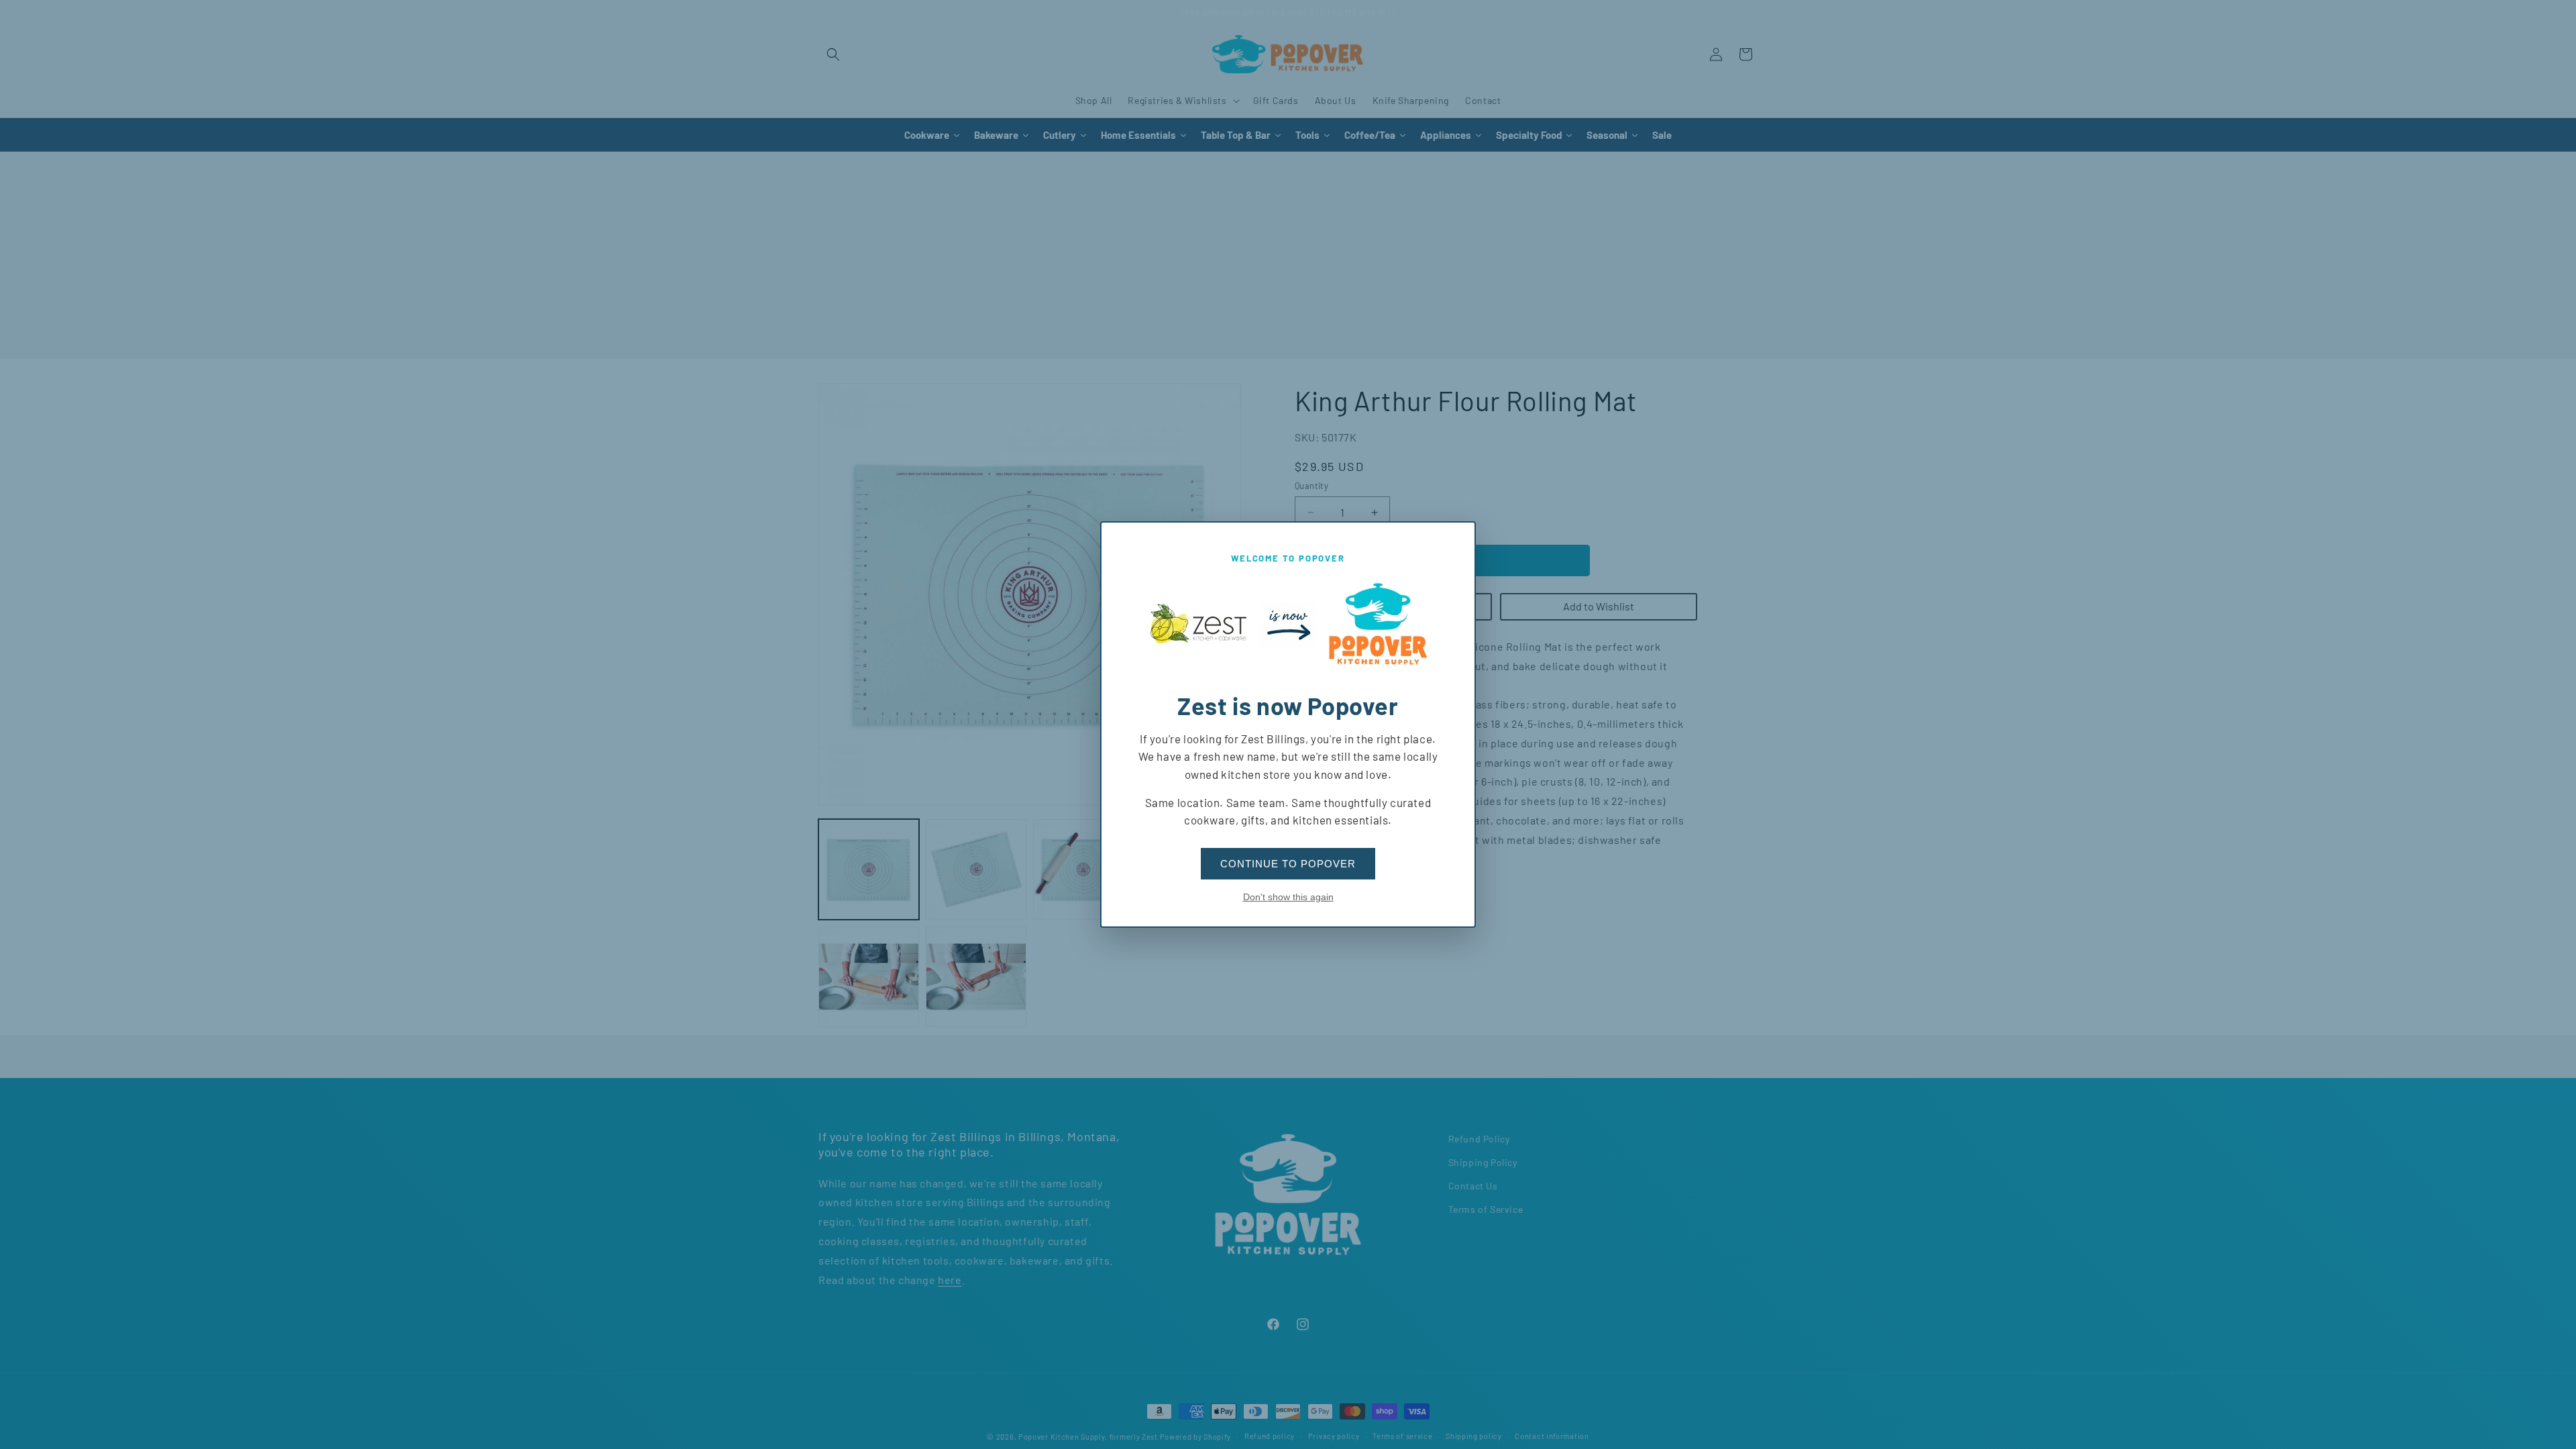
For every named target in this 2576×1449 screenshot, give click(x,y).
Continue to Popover (1288, 864)
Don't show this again (1288, 897)
